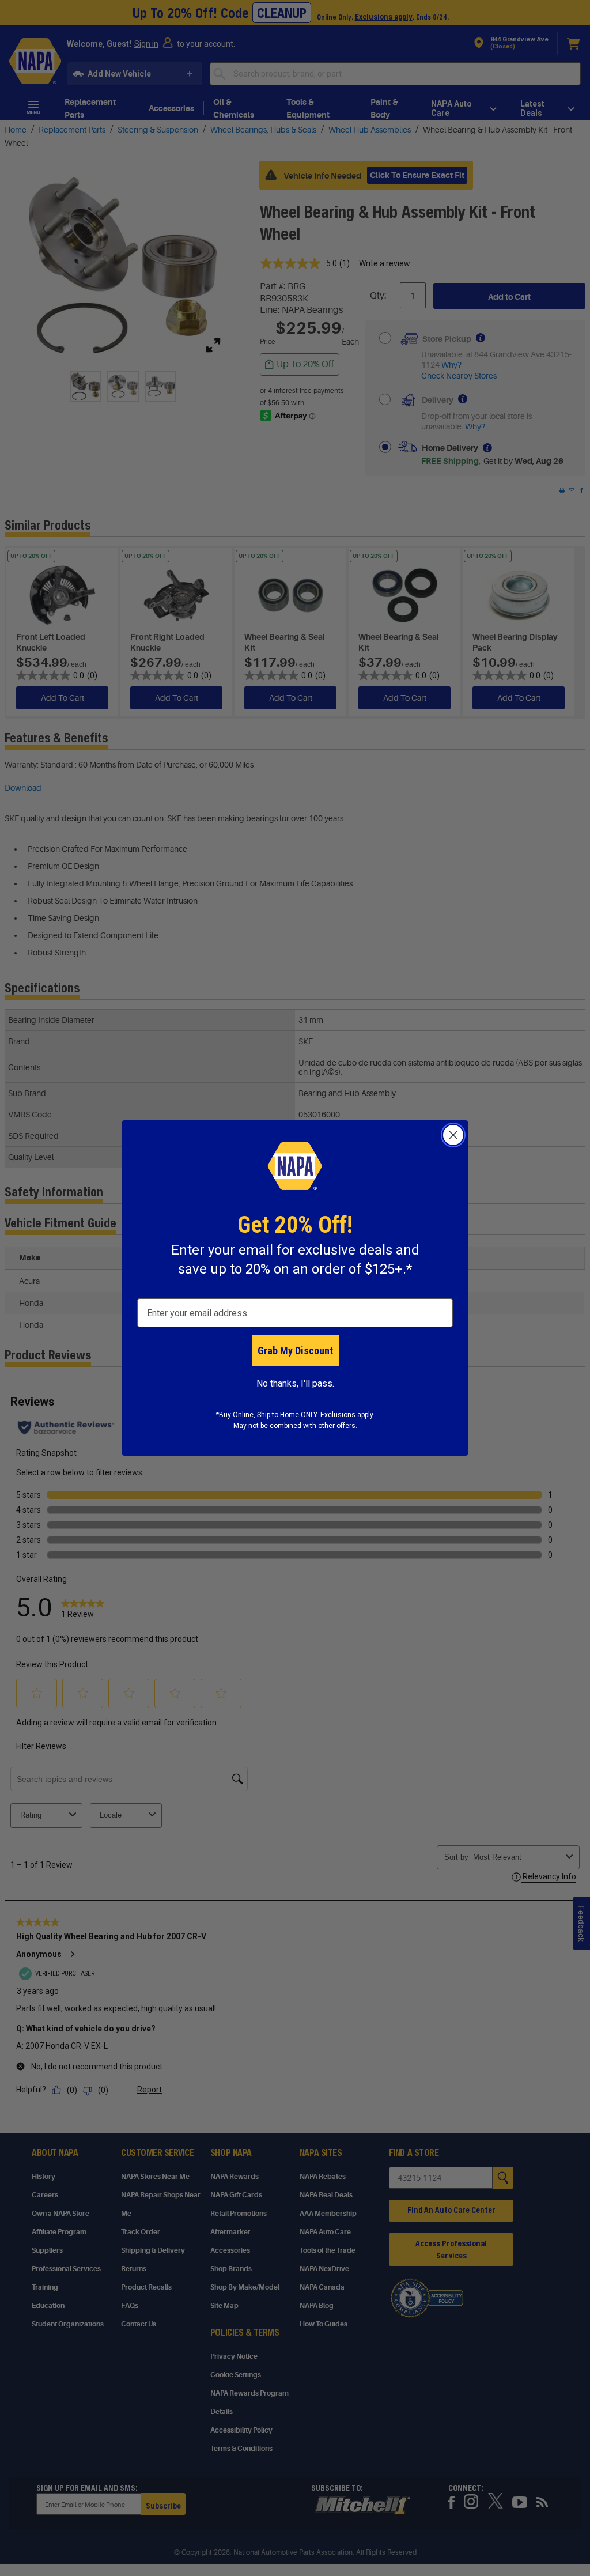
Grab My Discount (295, 1351)
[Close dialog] (453, 1135)
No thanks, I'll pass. (295, 1383)
